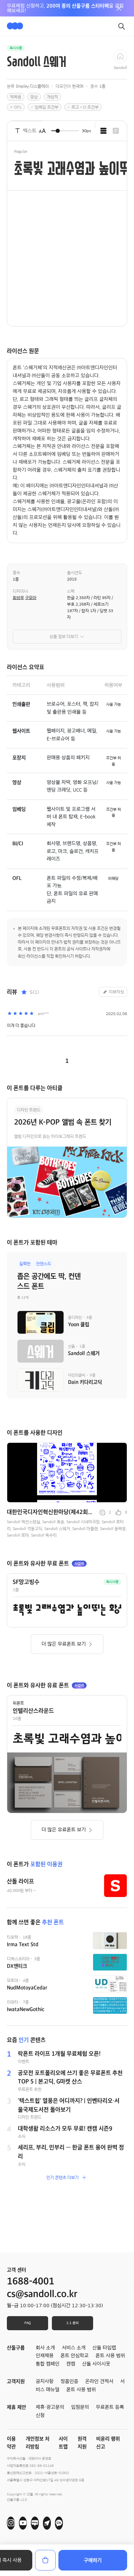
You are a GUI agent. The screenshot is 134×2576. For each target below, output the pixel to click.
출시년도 (75, 573)
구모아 (31, 598)
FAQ (27, 2323)
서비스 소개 (74, 2348)
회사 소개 (45, 2348)
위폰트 (18, 1703)
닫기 (119, 8)
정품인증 (69, 2381)
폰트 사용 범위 (81, 2390)
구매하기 (93, 2560)
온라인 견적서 (99, 2381)
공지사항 (45, 2381)
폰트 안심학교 (75, 2356)
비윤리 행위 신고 (108, 2443)
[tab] (103, 131)
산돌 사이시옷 (96, 2364)
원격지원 (82, 2443)
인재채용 (45, 2356)
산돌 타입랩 (104, 2348)
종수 (16, 573)
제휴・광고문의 (50, 2407)
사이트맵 (63, 2443)
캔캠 (71, 2364)
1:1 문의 (72, 2323)
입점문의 (80, 2407)
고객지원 (16, 2381)
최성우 (18, 598)
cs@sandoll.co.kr (42, 2294)
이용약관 (11, 2443)
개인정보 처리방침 (38, 2443)
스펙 (71, 591)
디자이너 (20, 591)
